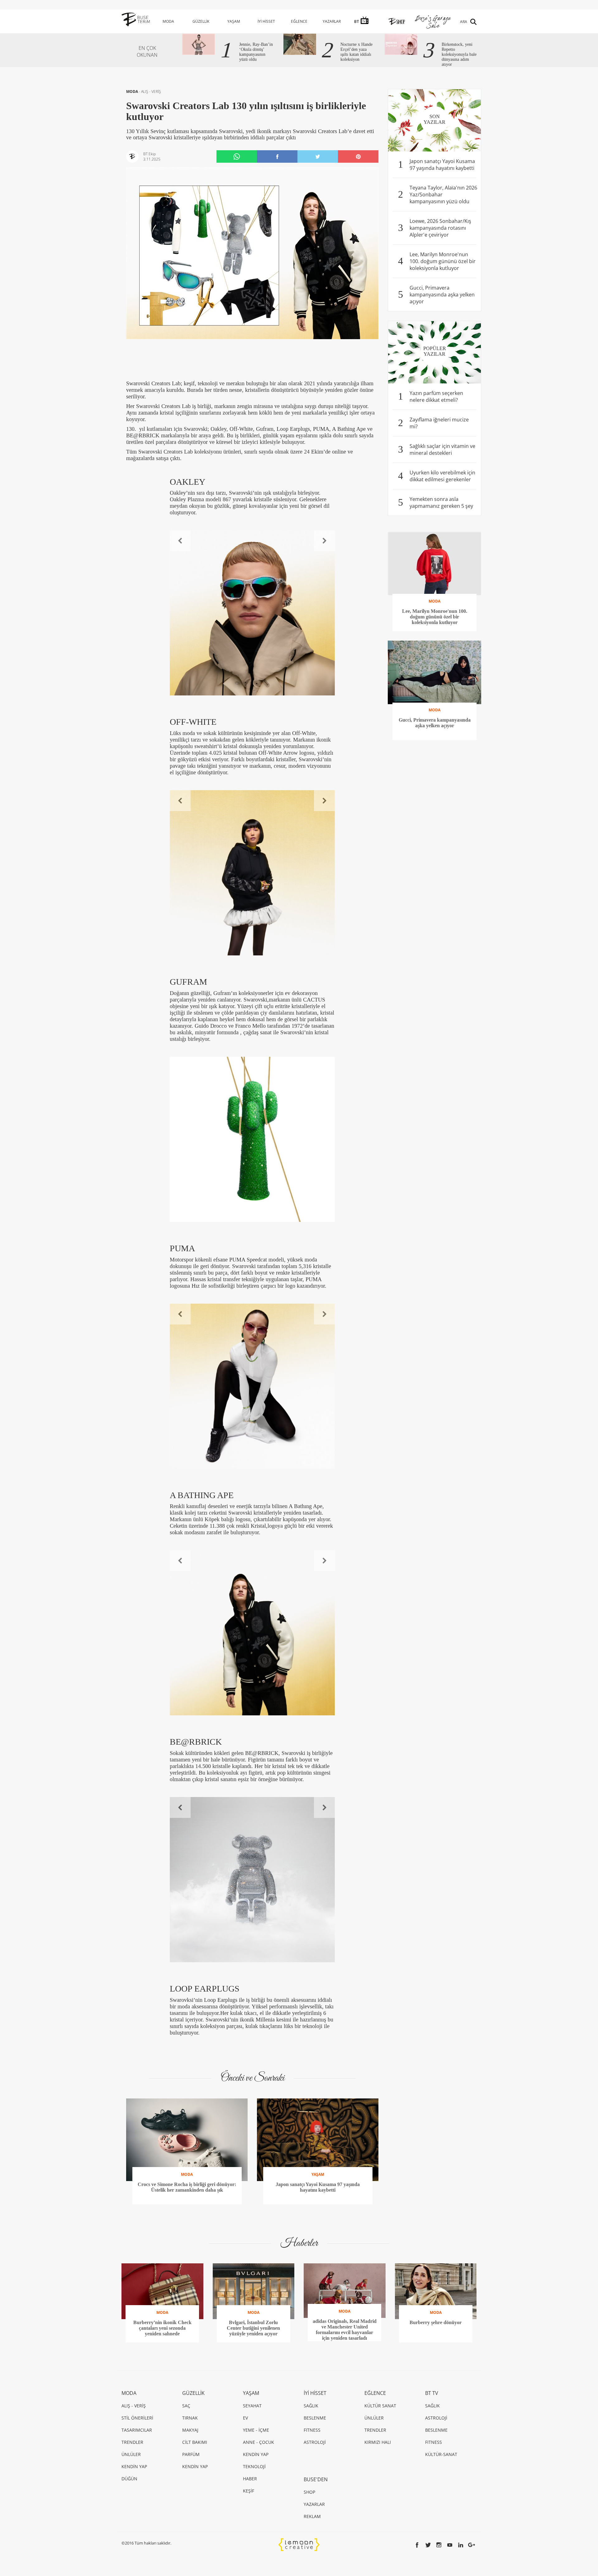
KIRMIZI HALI (378, 2442)
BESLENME (315, 2418)
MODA (168, 21)
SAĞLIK (311, 2406)
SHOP (309, 2492)
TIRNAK (190, 2418)
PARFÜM (191, 2454)
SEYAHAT (252, 2406)
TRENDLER (132, 2442)
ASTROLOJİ (315, 2442)
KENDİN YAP (134, 2466)
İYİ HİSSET (266, 21)
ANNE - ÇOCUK (259, 2442)
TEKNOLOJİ (254, 2466)
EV (245, 2418)
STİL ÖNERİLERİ (137, 2418)
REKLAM (312, 2516)
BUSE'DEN (316, 2479)
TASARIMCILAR (137, 2430)
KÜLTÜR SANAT (380, 2406)
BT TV (432, 2393)
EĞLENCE (299, 21)
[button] (180, 541)
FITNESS (312, 2430)
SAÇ (186, 2406)
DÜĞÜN (129, 2479)
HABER (250, 2479)
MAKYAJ (190, 2430)
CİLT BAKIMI (195, 2442)
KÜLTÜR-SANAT (441, 2454)
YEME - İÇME (256, 2430)
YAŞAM (234, 21)
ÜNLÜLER (131, 2454)
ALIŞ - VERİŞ (151, 91)
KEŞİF (249, 2491)
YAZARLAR (332, 21)
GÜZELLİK (201, 21)
